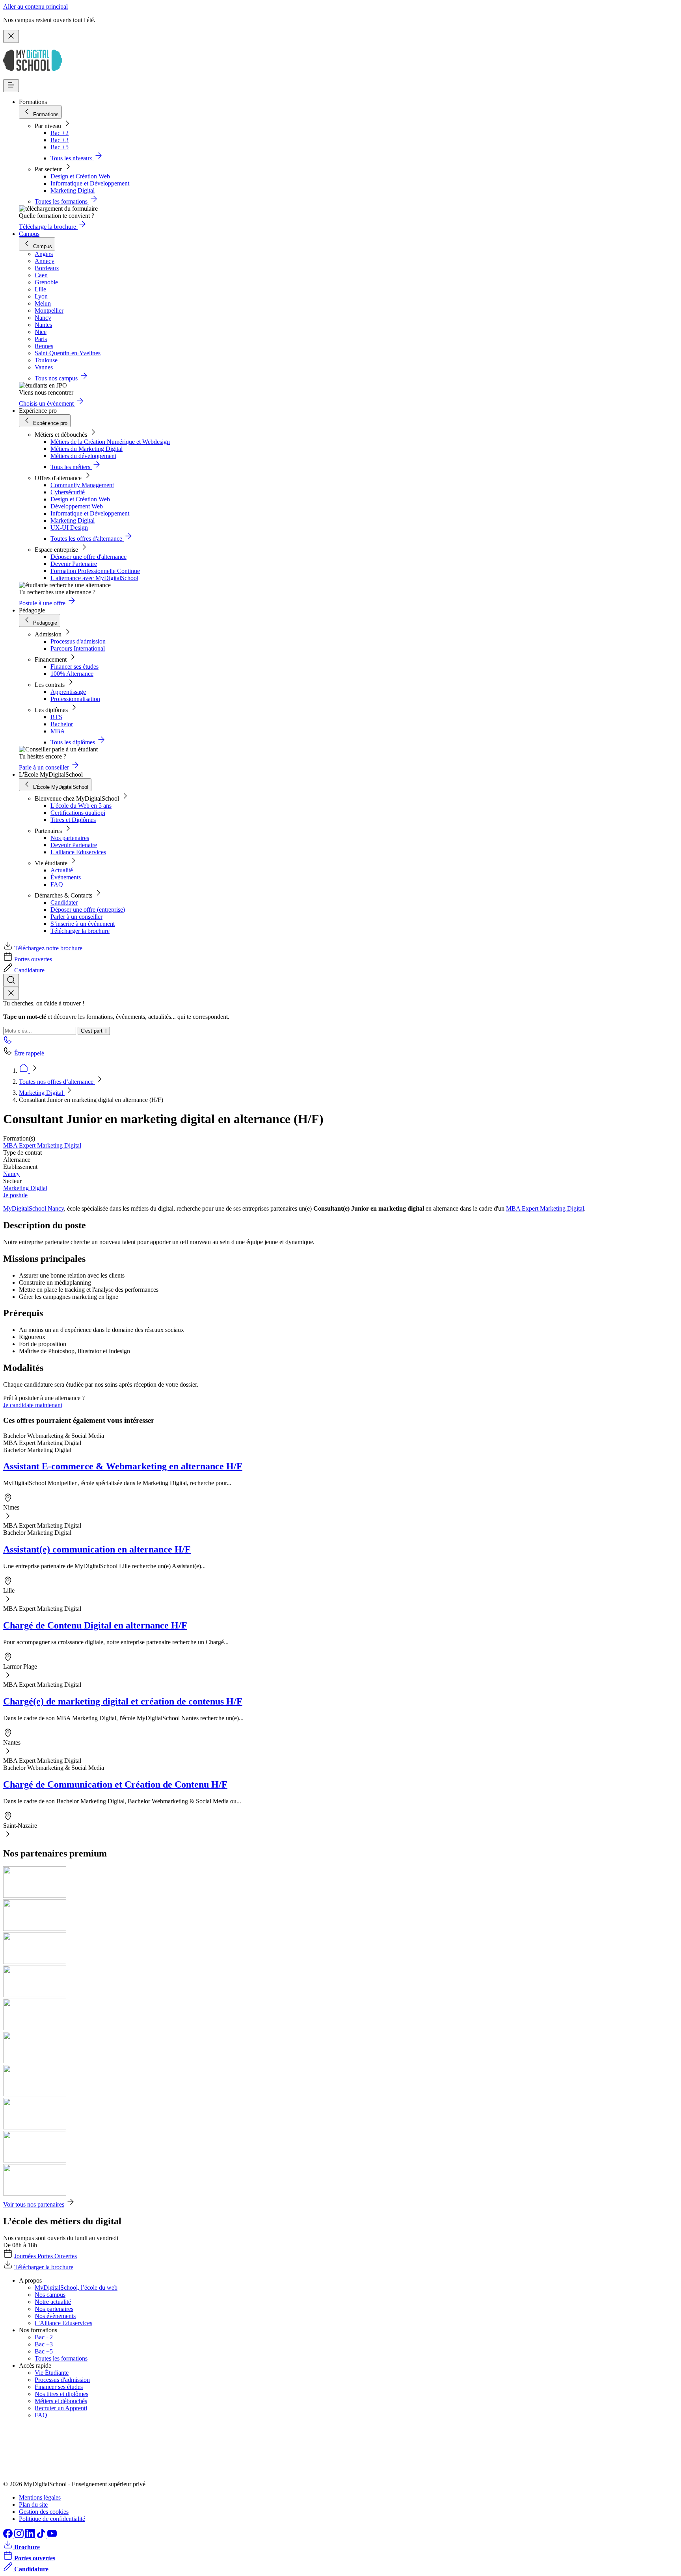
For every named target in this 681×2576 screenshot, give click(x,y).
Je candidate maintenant (33, 1405)
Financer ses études (74, 667)
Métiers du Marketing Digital (87, 449)
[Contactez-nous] (8, 1042)
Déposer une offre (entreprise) (88, 910)
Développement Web (77, 506)
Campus (29, 234)
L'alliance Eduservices (78, 852)
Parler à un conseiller (76, 917)
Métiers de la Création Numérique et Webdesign (110, 442)
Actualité (62, 870)
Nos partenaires (70, 838)
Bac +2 (60, 133)
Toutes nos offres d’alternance (57, 1082)
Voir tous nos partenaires (34, 2204)
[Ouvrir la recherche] (11, 980)
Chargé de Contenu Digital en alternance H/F (95, 1625)
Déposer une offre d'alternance (88, 557)
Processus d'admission (78, 641)
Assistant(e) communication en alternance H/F (97, 1549)
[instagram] (20, 2536)
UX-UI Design (69, 528)
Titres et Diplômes (73, 820)
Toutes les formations (61, 2358)
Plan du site (33, 2505)
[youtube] (52, 2536)
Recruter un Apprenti (61, 2408)
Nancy (11, 1174)
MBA (58, 731)
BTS (56, 717)
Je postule (15, 1195)
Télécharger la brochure (80, 931)
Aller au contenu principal (35, 6)
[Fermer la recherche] (11, 993)
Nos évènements (55, 2316)
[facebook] (9, 2536)
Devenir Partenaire (74, 564)
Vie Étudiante (52, 2373)
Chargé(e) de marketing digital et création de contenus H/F (123, 1701)
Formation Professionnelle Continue (95, 571)
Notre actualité (53, 2302)
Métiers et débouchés (61, 2401)
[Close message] (11, 36)
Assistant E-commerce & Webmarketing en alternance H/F (123, 1466)
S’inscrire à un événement (83, 924)
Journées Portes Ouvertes (46, 2256)
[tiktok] (42, 2536)
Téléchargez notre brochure (48, 948)
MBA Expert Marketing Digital (42, 1145)
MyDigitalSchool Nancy (33, 1208)
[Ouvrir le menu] (11, 86)
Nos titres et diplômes (61, 2394)
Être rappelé (29, 1053)
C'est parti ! (94, 1031)
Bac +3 (60, 140)
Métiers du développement (83, 456)
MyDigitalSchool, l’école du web (76, 2288)
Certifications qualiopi (78, 813)
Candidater (64, 902)
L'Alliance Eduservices (63, 2323)
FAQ (57, 884)
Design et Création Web (80, 176)
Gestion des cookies (44, 2512)
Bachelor (62, 724)
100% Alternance (72, 674)
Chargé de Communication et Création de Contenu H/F (115, 1784)
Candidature (29, 970)
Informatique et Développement (90, 183)
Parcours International (78, 648)
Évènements (66, 877)
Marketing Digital (73, 190)
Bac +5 (60, 147)
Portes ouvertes (33, 959)
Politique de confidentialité (52, 2519)
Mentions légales (40, 2497)
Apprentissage (68, 692)
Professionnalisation (75, 699)
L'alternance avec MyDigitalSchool (94, 578)
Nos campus (50, 2295)
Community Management (82, 485)
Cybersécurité (68, 492)
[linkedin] (31, 2536)
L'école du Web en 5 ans (81, 806)
